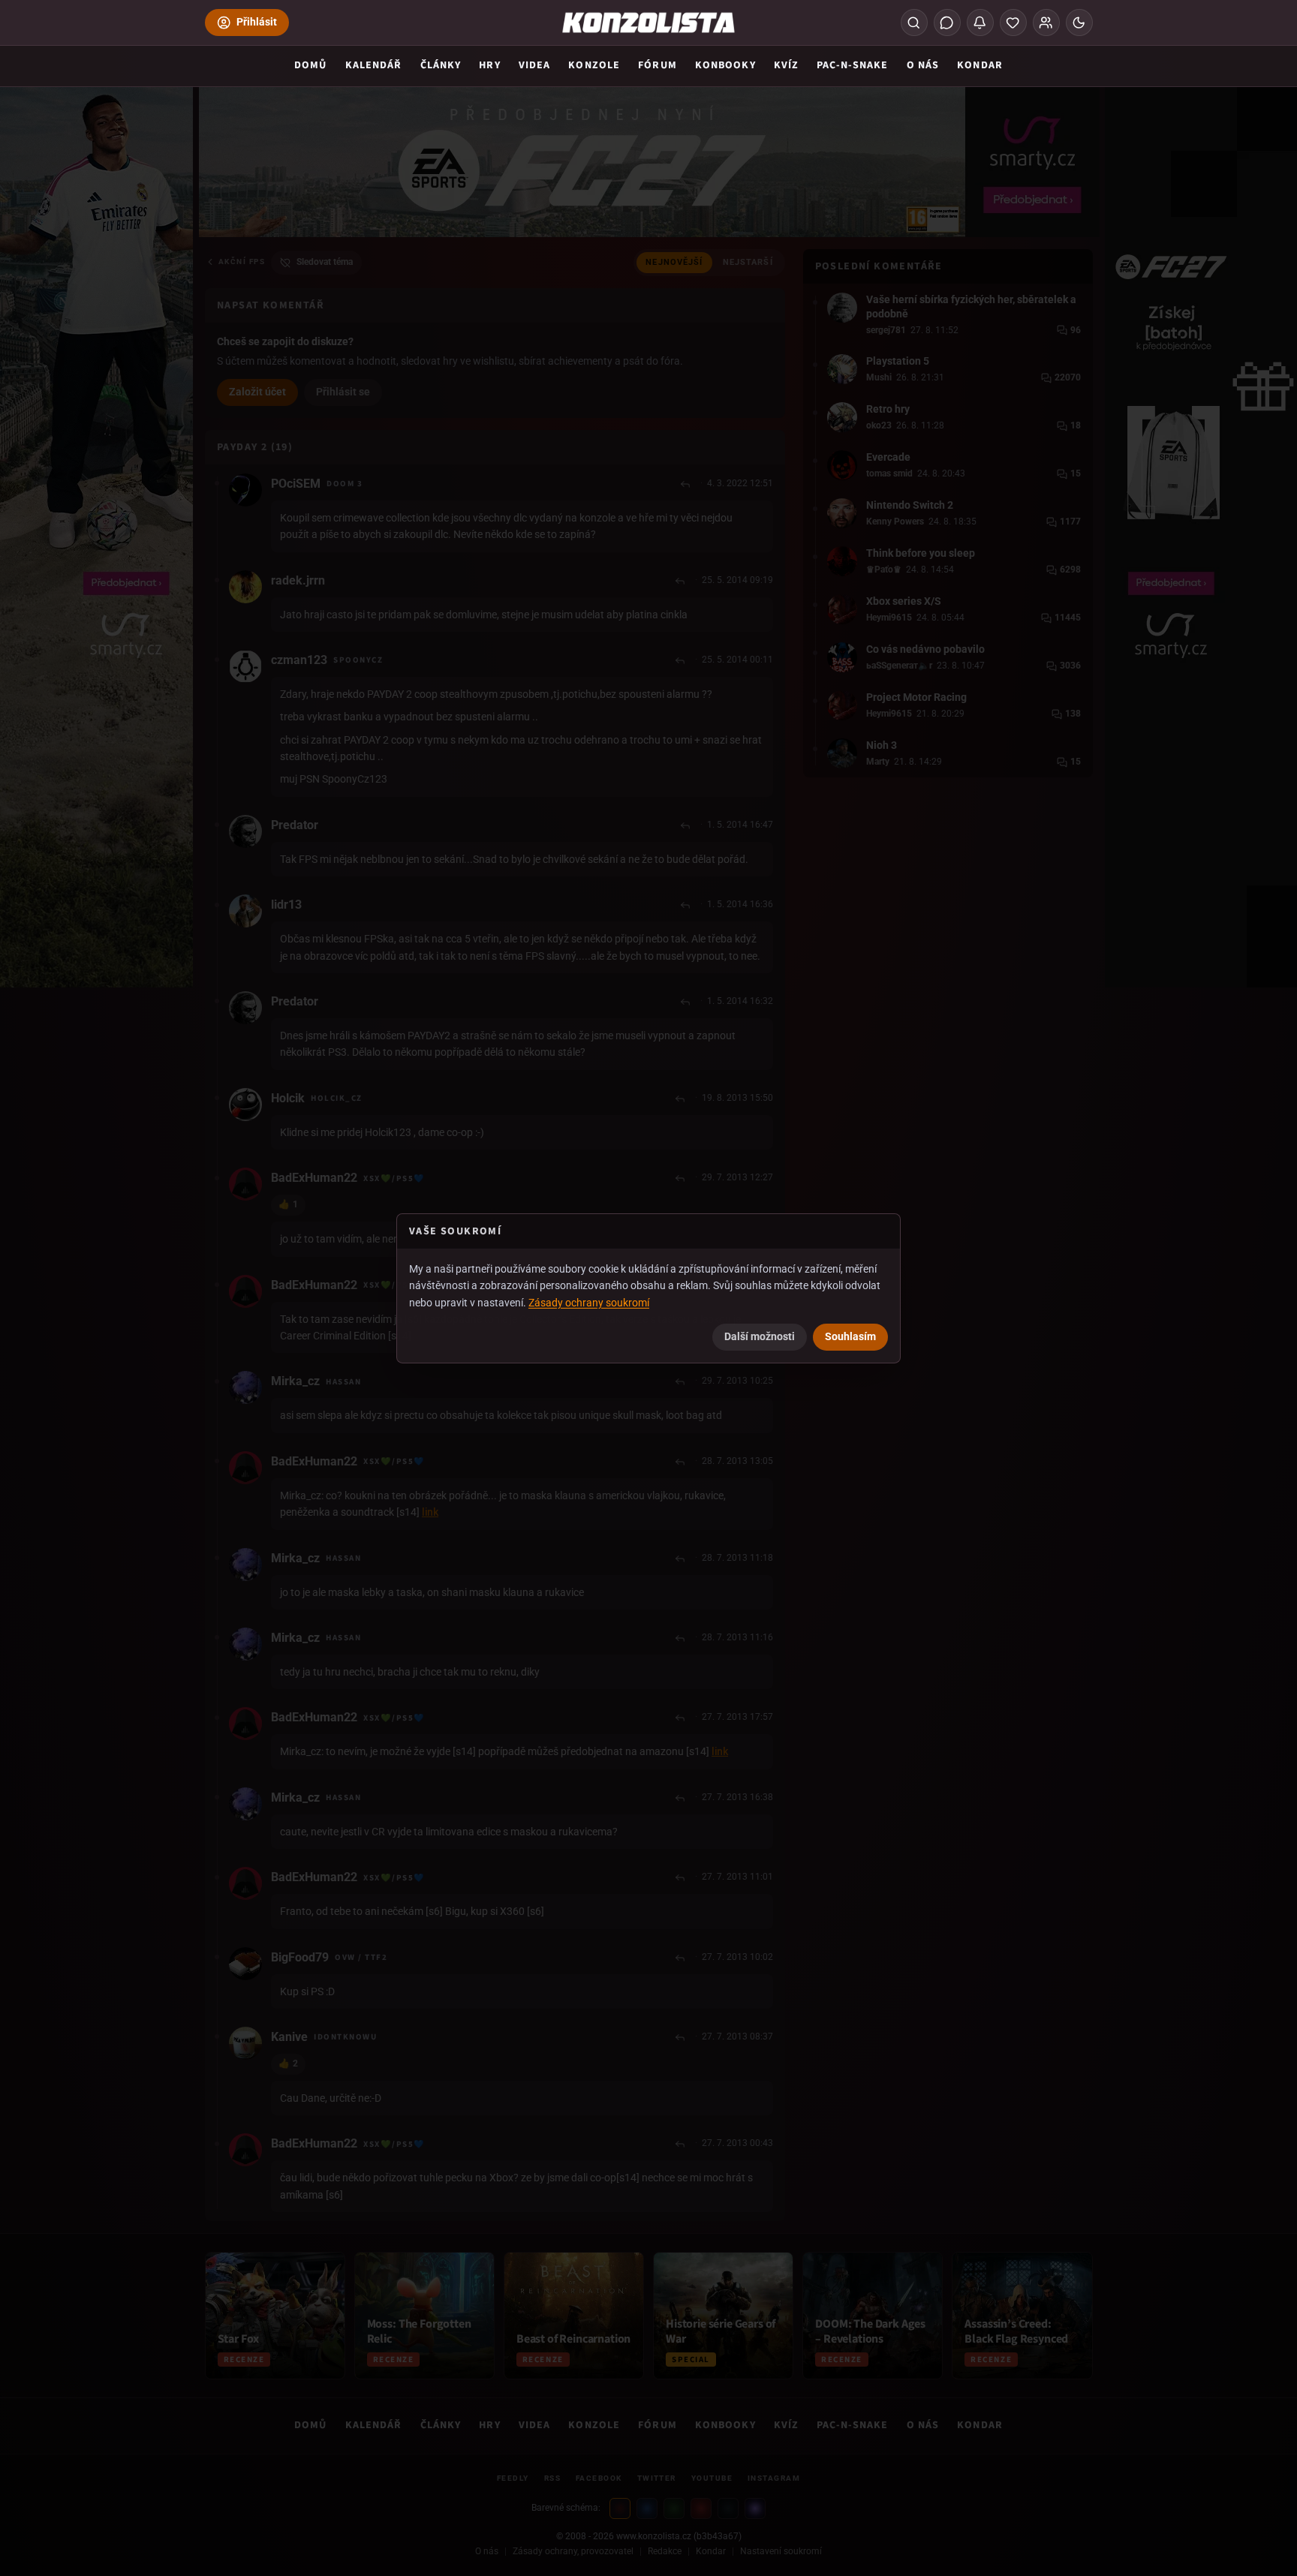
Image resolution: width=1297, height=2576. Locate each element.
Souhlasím (850, 1336)
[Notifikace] (980, 23)
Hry (489, 65)
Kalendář (374, 65)
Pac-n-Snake (852, 65)
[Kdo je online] (1046, 23)
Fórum (658, 65)
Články (441, 65)
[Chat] (947, 23)
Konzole (594, 65)
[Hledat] (914, 23)
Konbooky (725, 65)
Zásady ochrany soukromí (589, 1303)
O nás (923, 65)
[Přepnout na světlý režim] (1079, 23)
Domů (310, 65)
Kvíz (786, 65)
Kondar (980, 65)
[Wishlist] (1013, 23)
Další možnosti (760, 1336)
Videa (535, 65)
